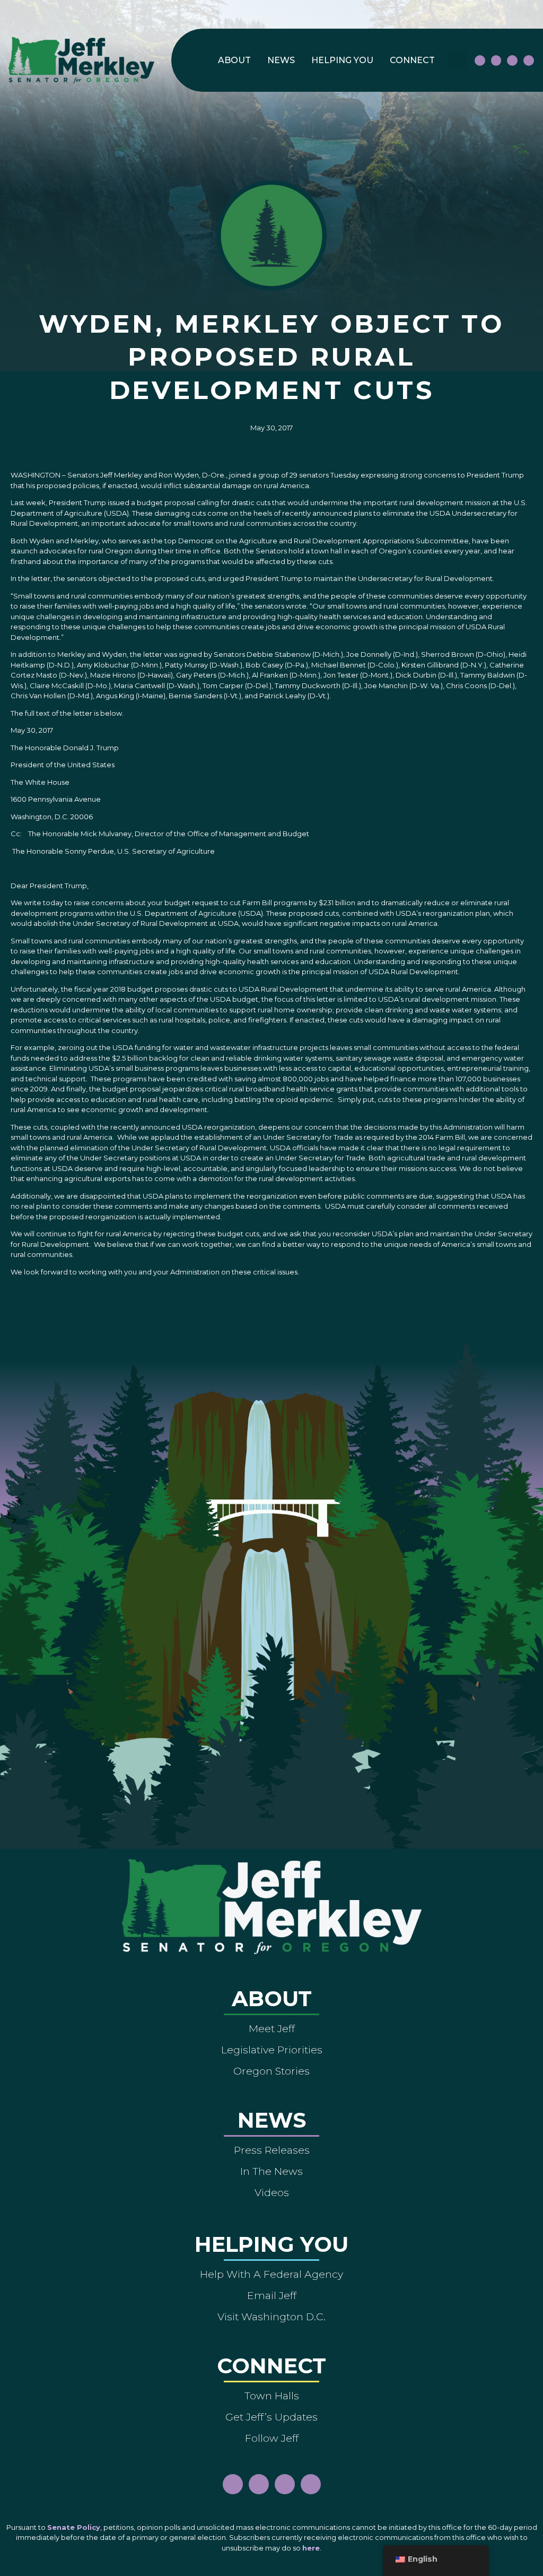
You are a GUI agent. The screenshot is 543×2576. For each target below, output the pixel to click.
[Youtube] (512, 60)
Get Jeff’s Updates (271, 2417)
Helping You (342, 60)
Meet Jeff (272, 2028)
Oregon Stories (271, 2071)
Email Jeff (272, 2295)
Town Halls (272, 2396)
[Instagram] (496, 60)
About (234, 60)
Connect (412, 60)
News (281, 60)
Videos (272, 2192)
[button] (457, 60)
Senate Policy (74, 2527)
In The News (271, 2171)
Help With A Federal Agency (271, 2274)
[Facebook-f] (480, 60)
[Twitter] (529, 60)
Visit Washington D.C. (271, 2317)
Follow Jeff (272, 2438)
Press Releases (272, 2150)
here (311, 2548)
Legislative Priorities (272, 2050)
